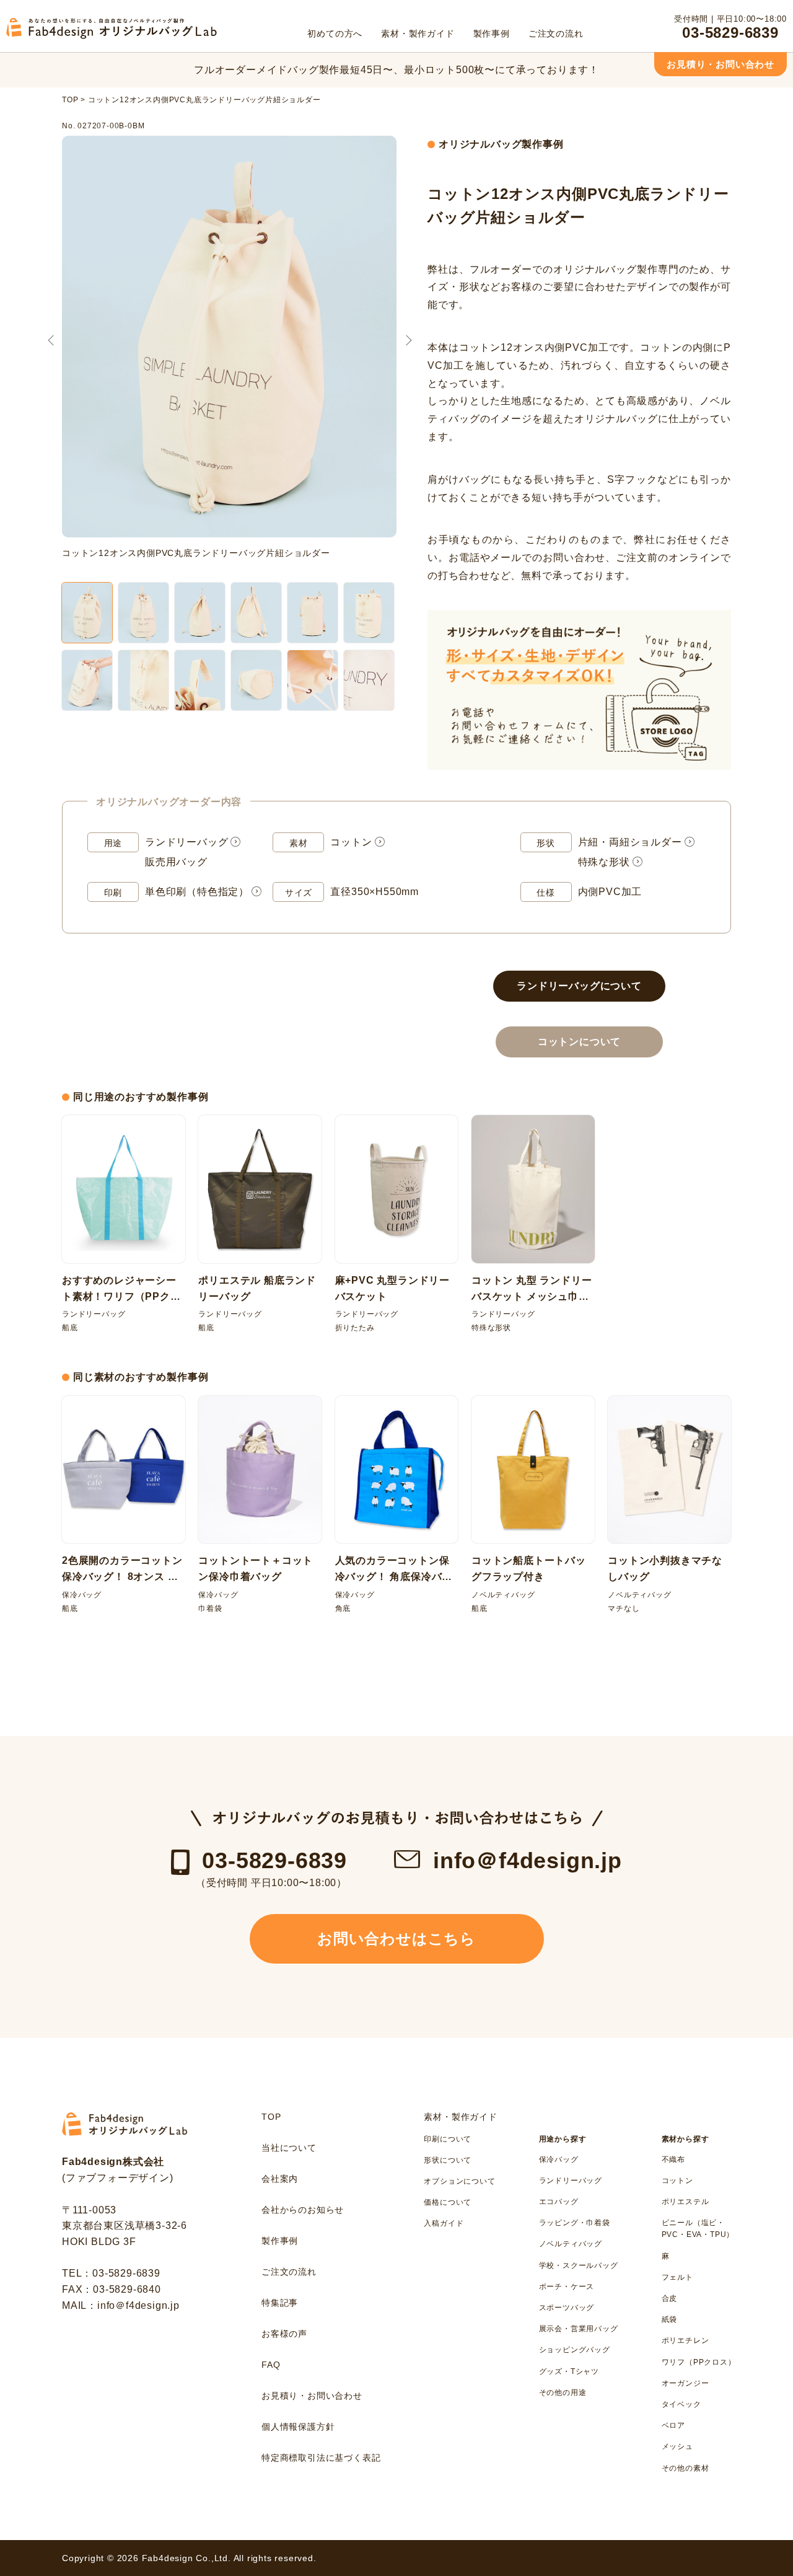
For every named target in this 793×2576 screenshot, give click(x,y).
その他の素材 (686, 2468)
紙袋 (670, 2319)
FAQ (271, 2365)
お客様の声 (284, 2334)
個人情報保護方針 (298, 2427)
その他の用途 (563, 2393)
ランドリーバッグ (186, 842)
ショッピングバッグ (575, 2350)
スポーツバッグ (567, 2308)
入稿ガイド (444, 2223)
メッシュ (677, 2446)
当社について (289, 2148)
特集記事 (280, 2303)
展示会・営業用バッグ (579, 2329)
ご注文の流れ (289, 2272)
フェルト (677, 2277)
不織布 (673, 2159)
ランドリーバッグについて (579, 986)
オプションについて (459, 2181)
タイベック (681, 2404)
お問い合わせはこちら (396, 1939)
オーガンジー (686, 2383)
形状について (448, 2160)
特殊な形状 (604, 862)
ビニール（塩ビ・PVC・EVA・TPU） (698, 2229)
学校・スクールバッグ (579, 2265)
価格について (448, 2202)
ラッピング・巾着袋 (575, 2223)
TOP (271, 2117)
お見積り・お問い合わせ (721, 64)
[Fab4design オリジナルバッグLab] (112, 36)
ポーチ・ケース (567, 2287)
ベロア (673, 2425)
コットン (351, 842)
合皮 (670, 2298)
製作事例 (280, 2241)
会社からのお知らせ (303, 2210)
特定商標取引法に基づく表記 (321, 2458)
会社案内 (280, 2179)
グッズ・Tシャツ (569, 2371)
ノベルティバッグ (571, 2244)
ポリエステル (686, 2202)
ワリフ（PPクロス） (699, 2362)
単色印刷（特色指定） (197, 892)
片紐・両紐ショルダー (630, 842)
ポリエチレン (686, 2340)
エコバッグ (559, 2202)
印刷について (448, 2139)
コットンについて (579, 1042)
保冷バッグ (559, 2159)
